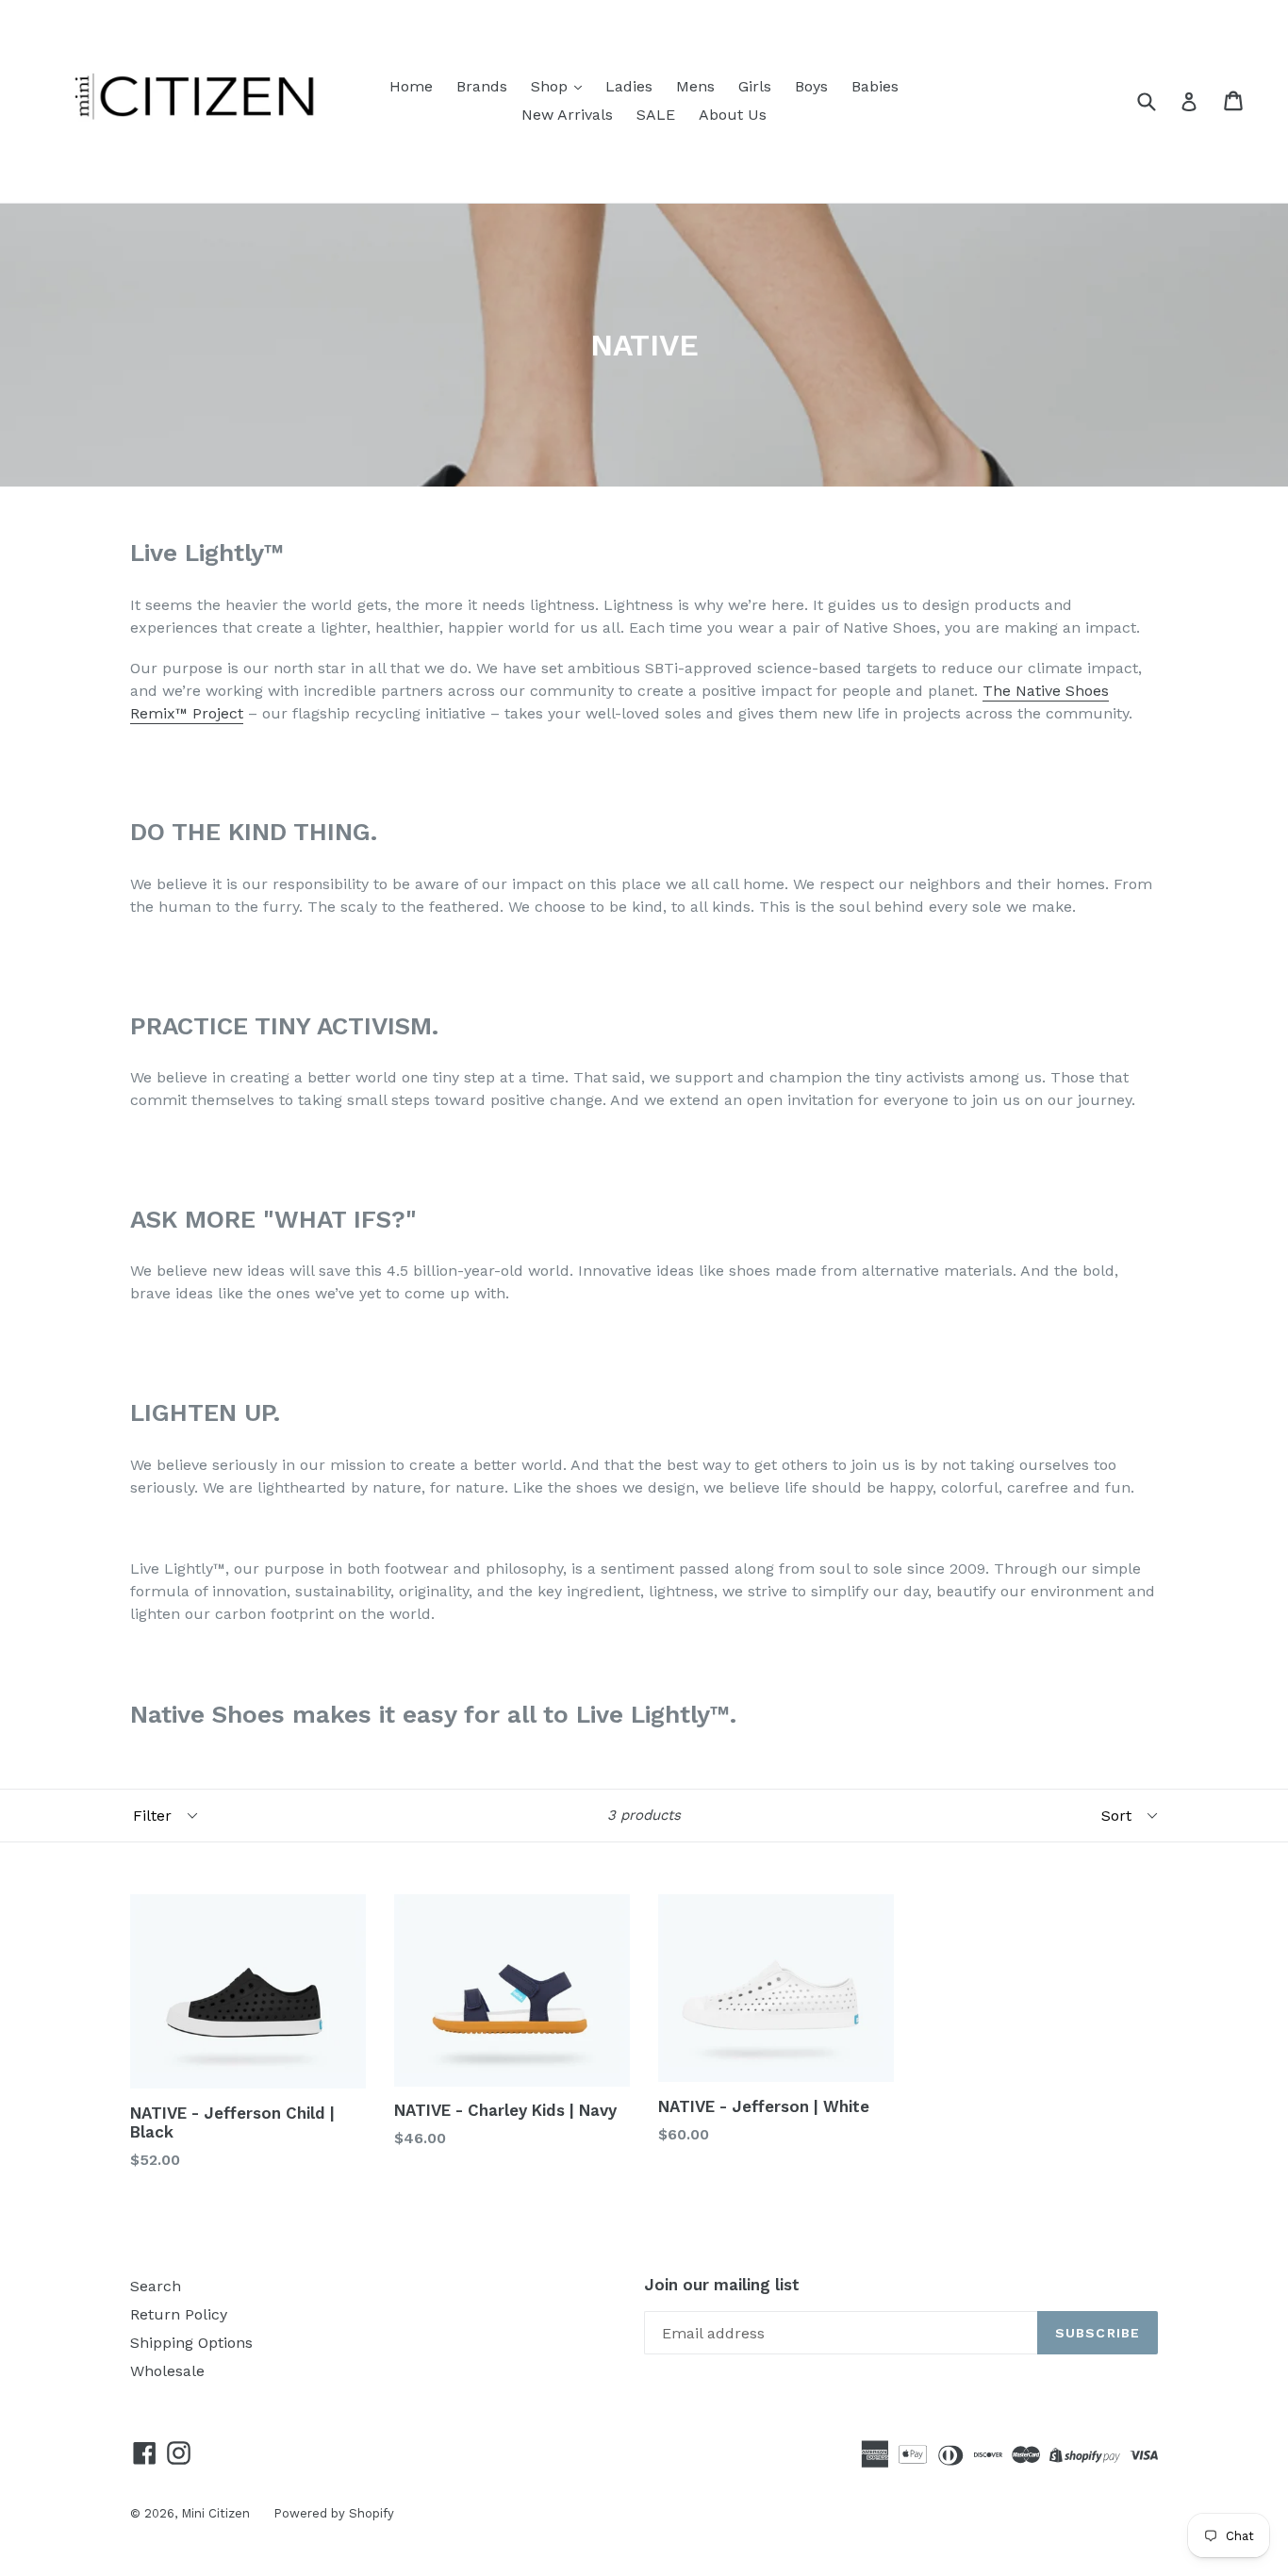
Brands (482, 86)
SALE (656, 115)
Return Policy (179, 2314)
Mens (695, 86)
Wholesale (167, 2371)
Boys (811, 86)
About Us (733, 115)
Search (156, 2286)
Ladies (629, 86)
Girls (755, 86)
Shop (552, 86)
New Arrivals (567, 115)
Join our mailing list (722, 2285)
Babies (875, 86)
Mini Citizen (215, 2513)
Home (411, 86)
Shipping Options (191, 2343)
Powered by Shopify (334, 2513)
